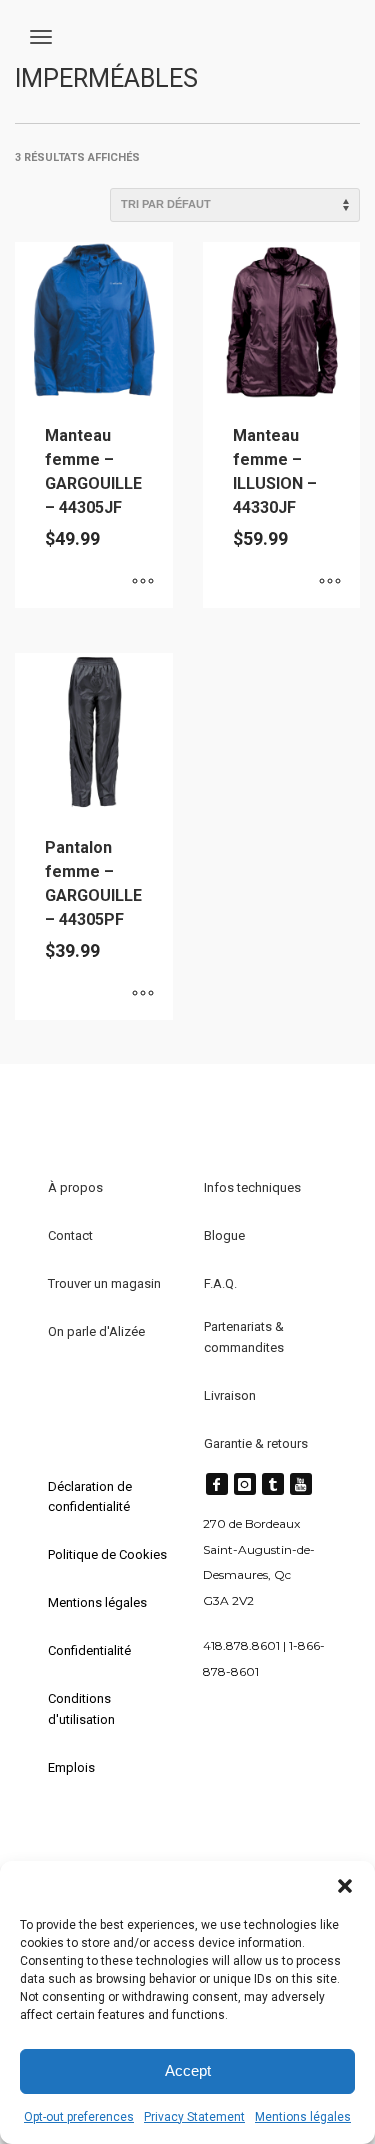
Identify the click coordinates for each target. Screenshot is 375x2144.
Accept (188, 2070)
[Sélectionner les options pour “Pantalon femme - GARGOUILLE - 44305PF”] (143, 995)
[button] (345, 1886)
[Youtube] (301, 1484)
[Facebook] (217, 1484)
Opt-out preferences (79, 2117)
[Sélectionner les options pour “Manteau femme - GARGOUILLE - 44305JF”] (143, 583)
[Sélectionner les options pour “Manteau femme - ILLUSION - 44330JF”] (330, 583)
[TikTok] (273, 1484)
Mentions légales (303, 2117)
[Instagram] (245, 1484)
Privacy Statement (194, 2117)
